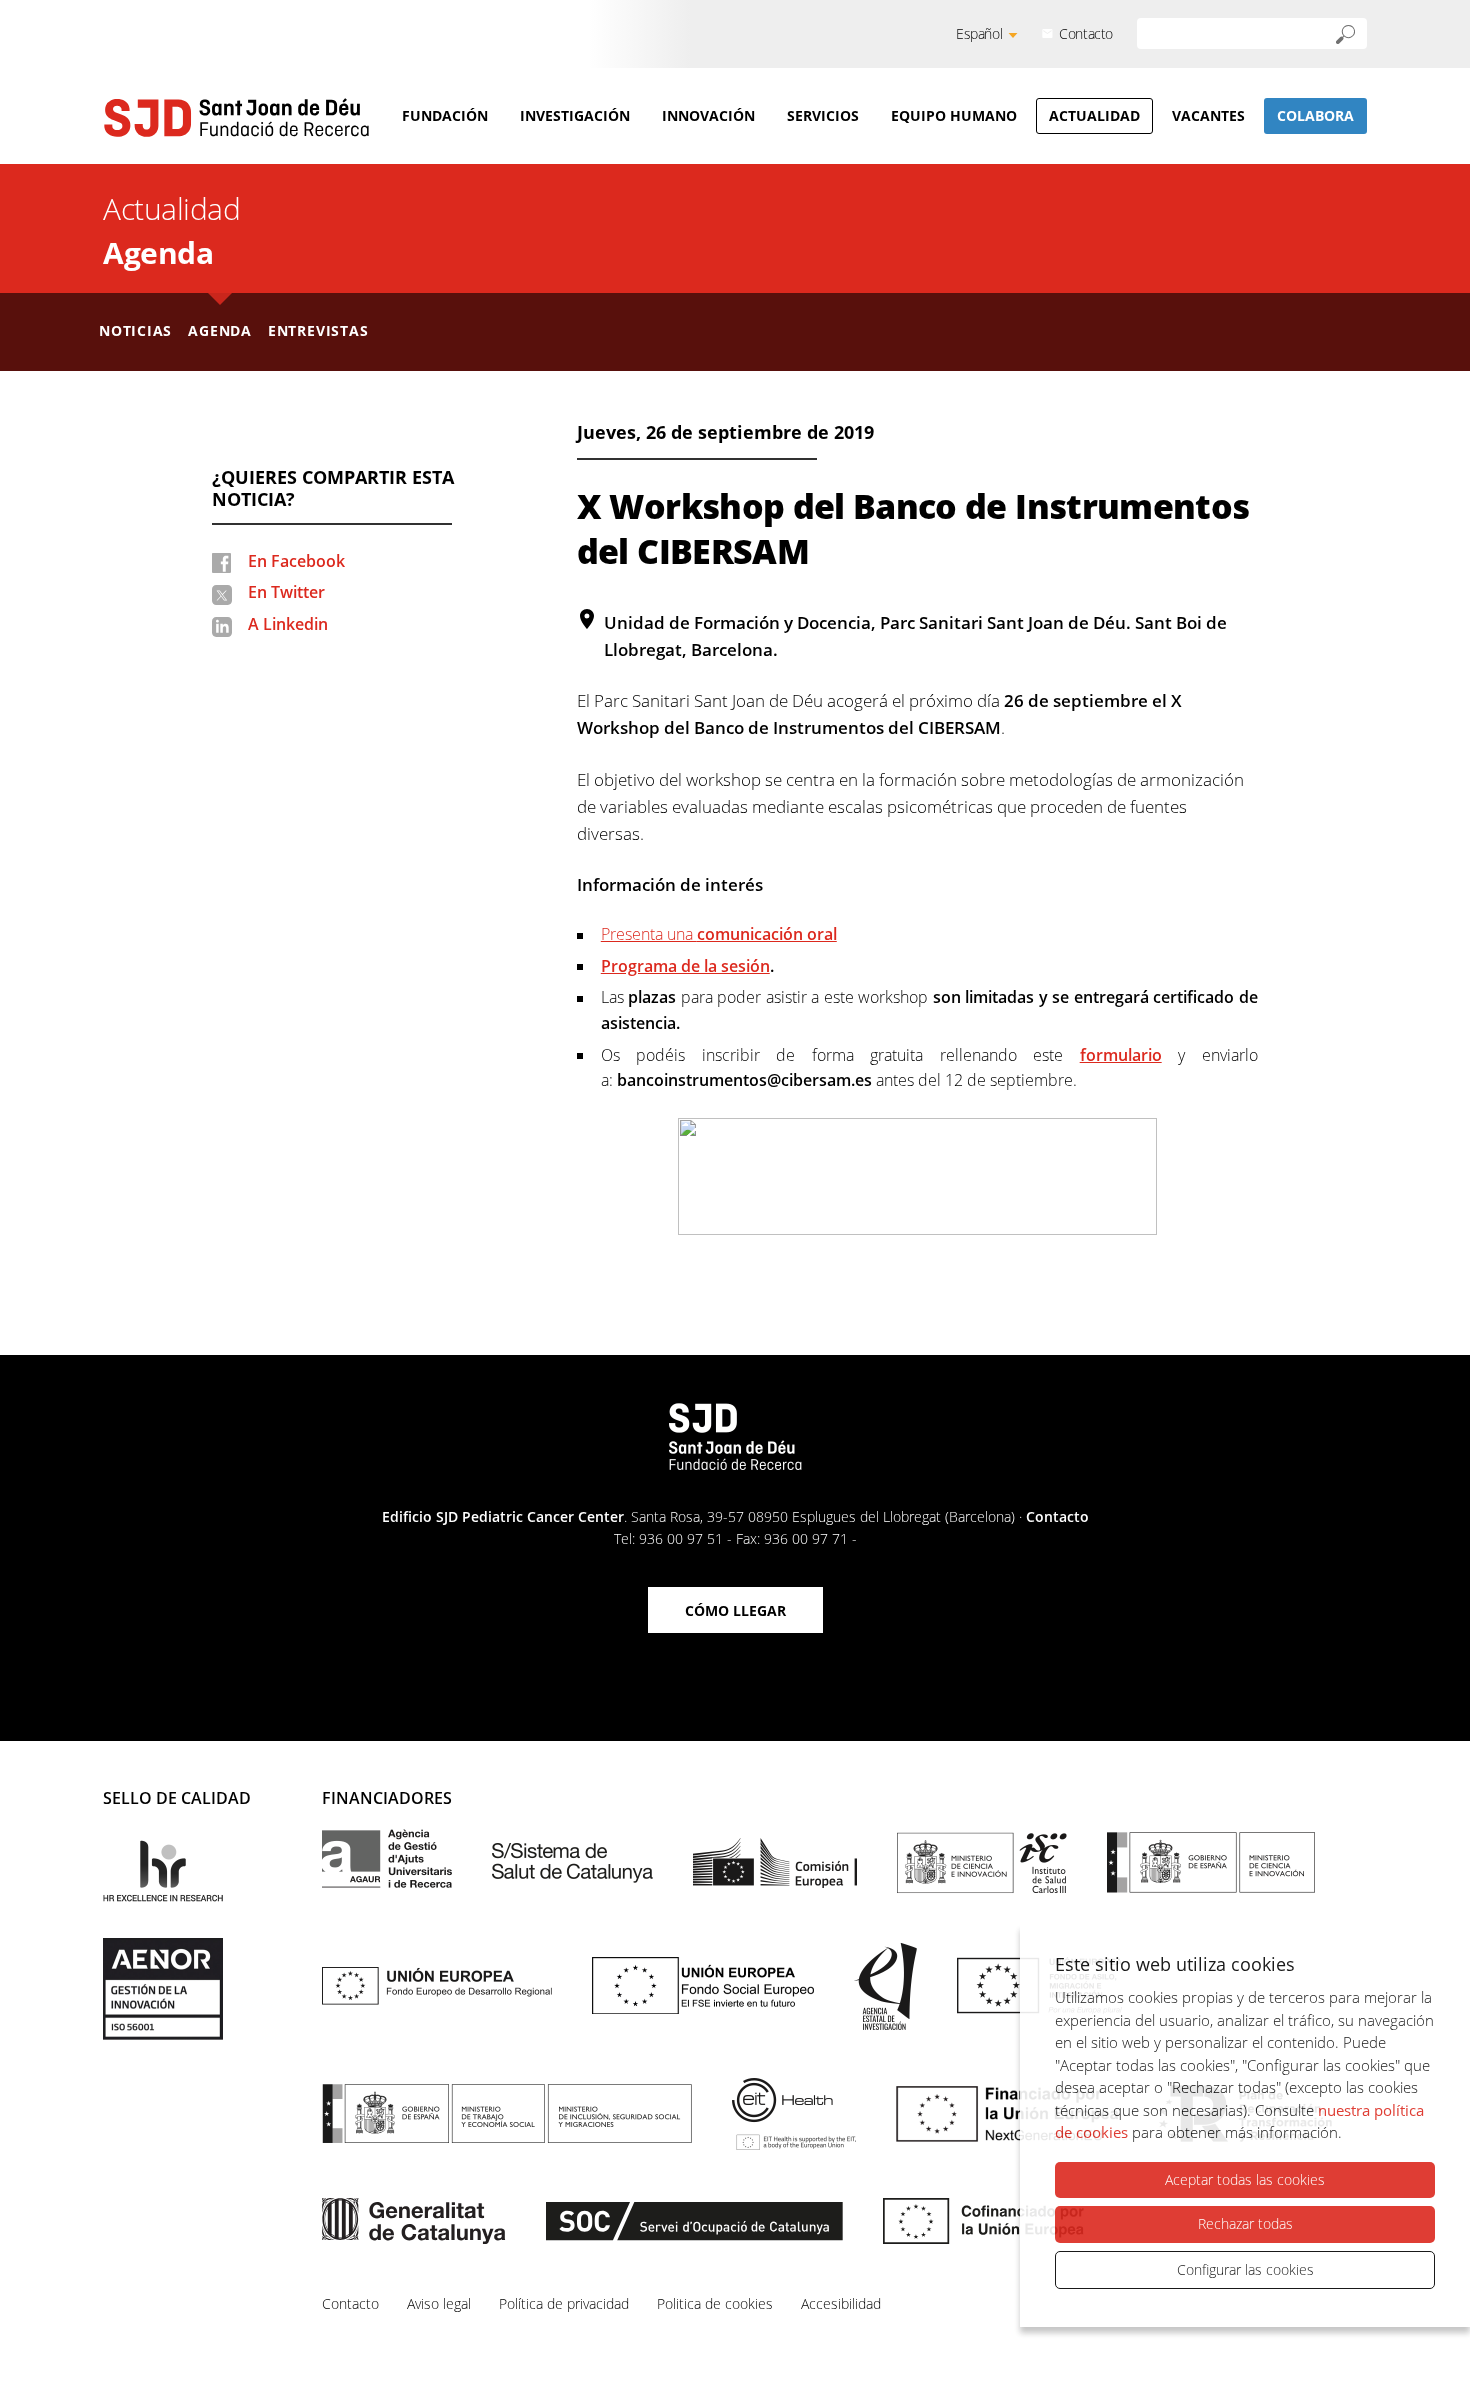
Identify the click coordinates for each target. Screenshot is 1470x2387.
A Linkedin (288, 624)
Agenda (158, 252)
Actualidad (1094, 115)
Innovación (708, 115)
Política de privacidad (564, 2303)
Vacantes (1208, 115)
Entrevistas (318, 330)
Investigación (575, 115)
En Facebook (296, 561)
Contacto (1086, 33)
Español (979, 33)
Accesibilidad (841, 2303)
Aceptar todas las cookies (1245, 2179)
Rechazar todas (1245, 2223)
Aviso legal (439, 2303)
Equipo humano (954, 115)
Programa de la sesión (685, 966)
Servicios (823, 115)
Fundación (445, 115)
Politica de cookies (715, 2303)
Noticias (135, 330)
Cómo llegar (735, 1610)
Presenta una (719, 934)
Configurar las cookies (1245, 2269)
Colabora (1315, 115)
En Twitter (286, 592)
